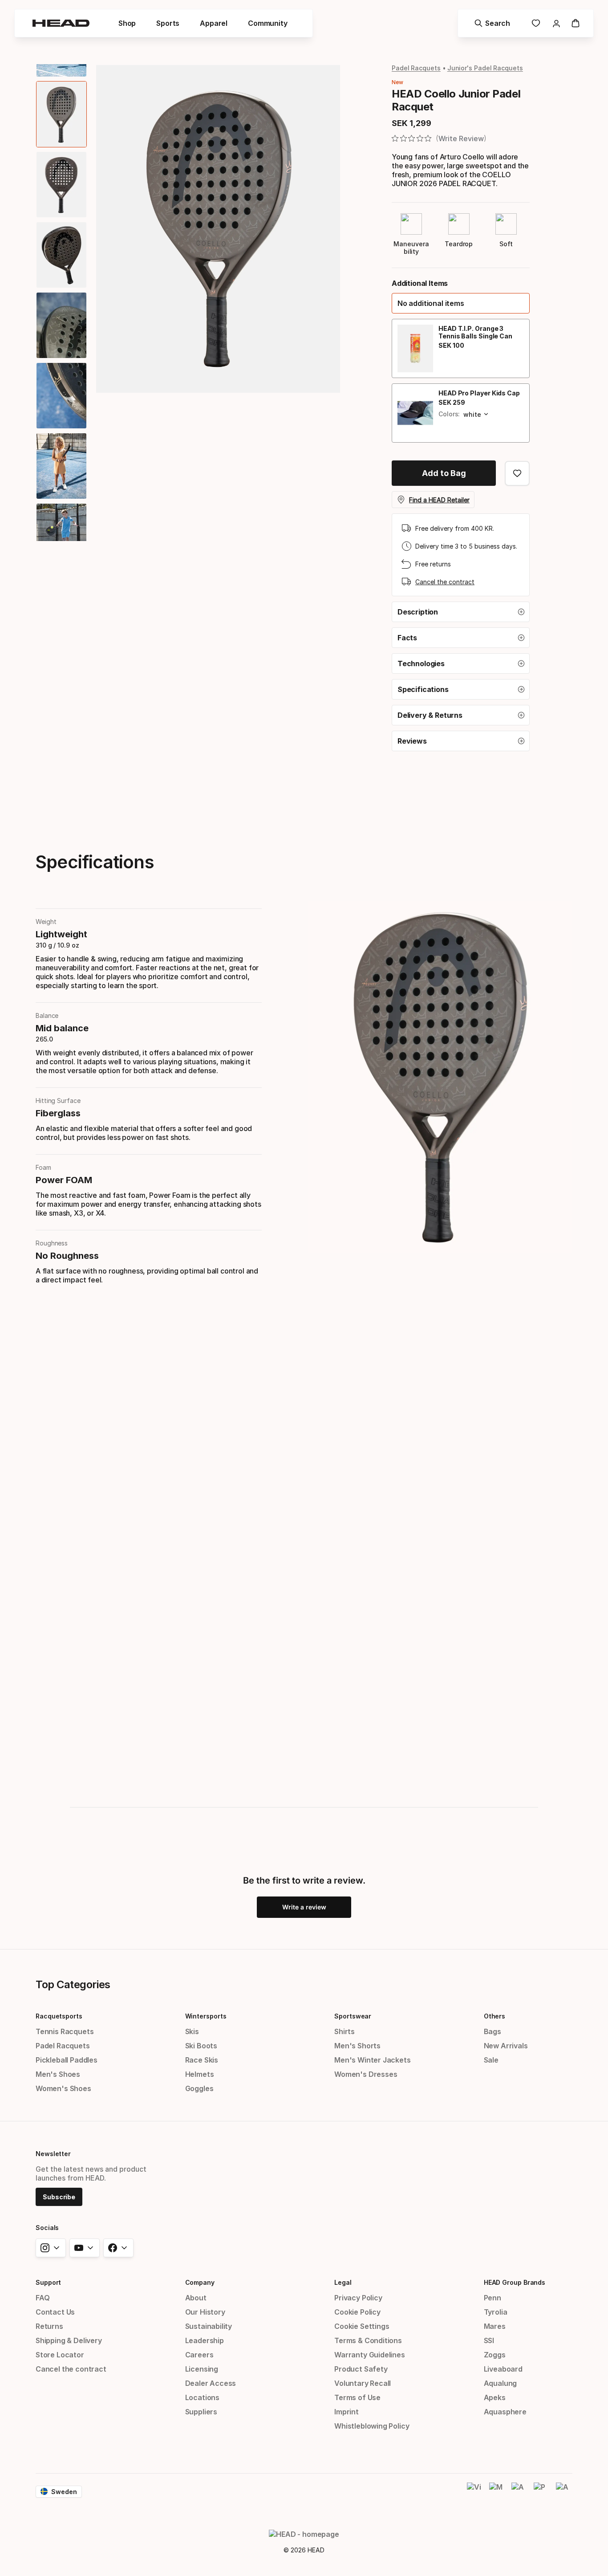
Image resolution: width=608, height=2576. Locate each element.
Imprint (347, 2412)
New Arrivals (506, 2046)
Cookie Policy (357, 2312)
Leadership (205, 2340)
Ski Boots (201, 2046)
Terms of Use (357, 2397)
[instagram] (51, 2248)
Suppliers (201, 2412)
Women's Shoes (63, 2088)
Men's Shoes (58, 2074)
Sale (491, 2060)
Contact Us (55, 2312)
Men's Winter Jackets (372, 2060)
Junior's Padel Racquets (485, 68)
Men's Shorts (357, 2046)
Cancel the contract (445, 582)
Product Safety (361, 2369)
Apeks (495, 2397)
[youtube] (85, 2248)
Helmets (200, 2074)
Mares (495, 2326)
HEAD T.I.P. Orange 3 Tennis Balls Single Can (475, 332)
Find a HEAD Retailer (439, 500)
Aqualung (501, 2383)
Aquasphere (505, 2412)
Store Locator (60, 2355)
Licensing (202, 2369)
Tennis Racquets (65, 2031)
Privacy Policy (358, 2298)
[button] (461, 303)
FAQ (43, 2298)
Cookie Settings (362, 2326)
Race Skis (202, 2060)
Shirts (345, 2031)
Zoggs (495, 2355)
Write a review (304, 1907)
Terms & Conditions (368, 2340)
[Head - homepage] (61, 23)
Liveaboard (503, 2369)
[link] (536, 23)
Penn (492, 2298)
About (196, 2298)
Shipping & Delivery (69, 2340)
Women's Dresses (366, 2074)
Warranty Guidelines (370, 2355)
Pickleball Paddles (67, 2060)
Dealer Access (211, 2383)
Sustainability (209, 2326)
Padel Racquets (416, 68)
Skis (192, 2031)
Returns (49, 2326)
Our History (205, 2312)
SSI (489, 2340)
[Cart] (576, 23)
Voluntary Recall (363, 2383)
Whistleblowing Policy (372, 2426)
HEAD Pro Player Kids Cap (479, 393)
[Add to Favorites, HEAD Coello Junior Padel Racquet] (517, 473)
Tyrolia (496, 2312)
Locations (202, 2397)
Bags (492, 2031)
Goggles (199, 2088)
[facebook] (118, 2248)
